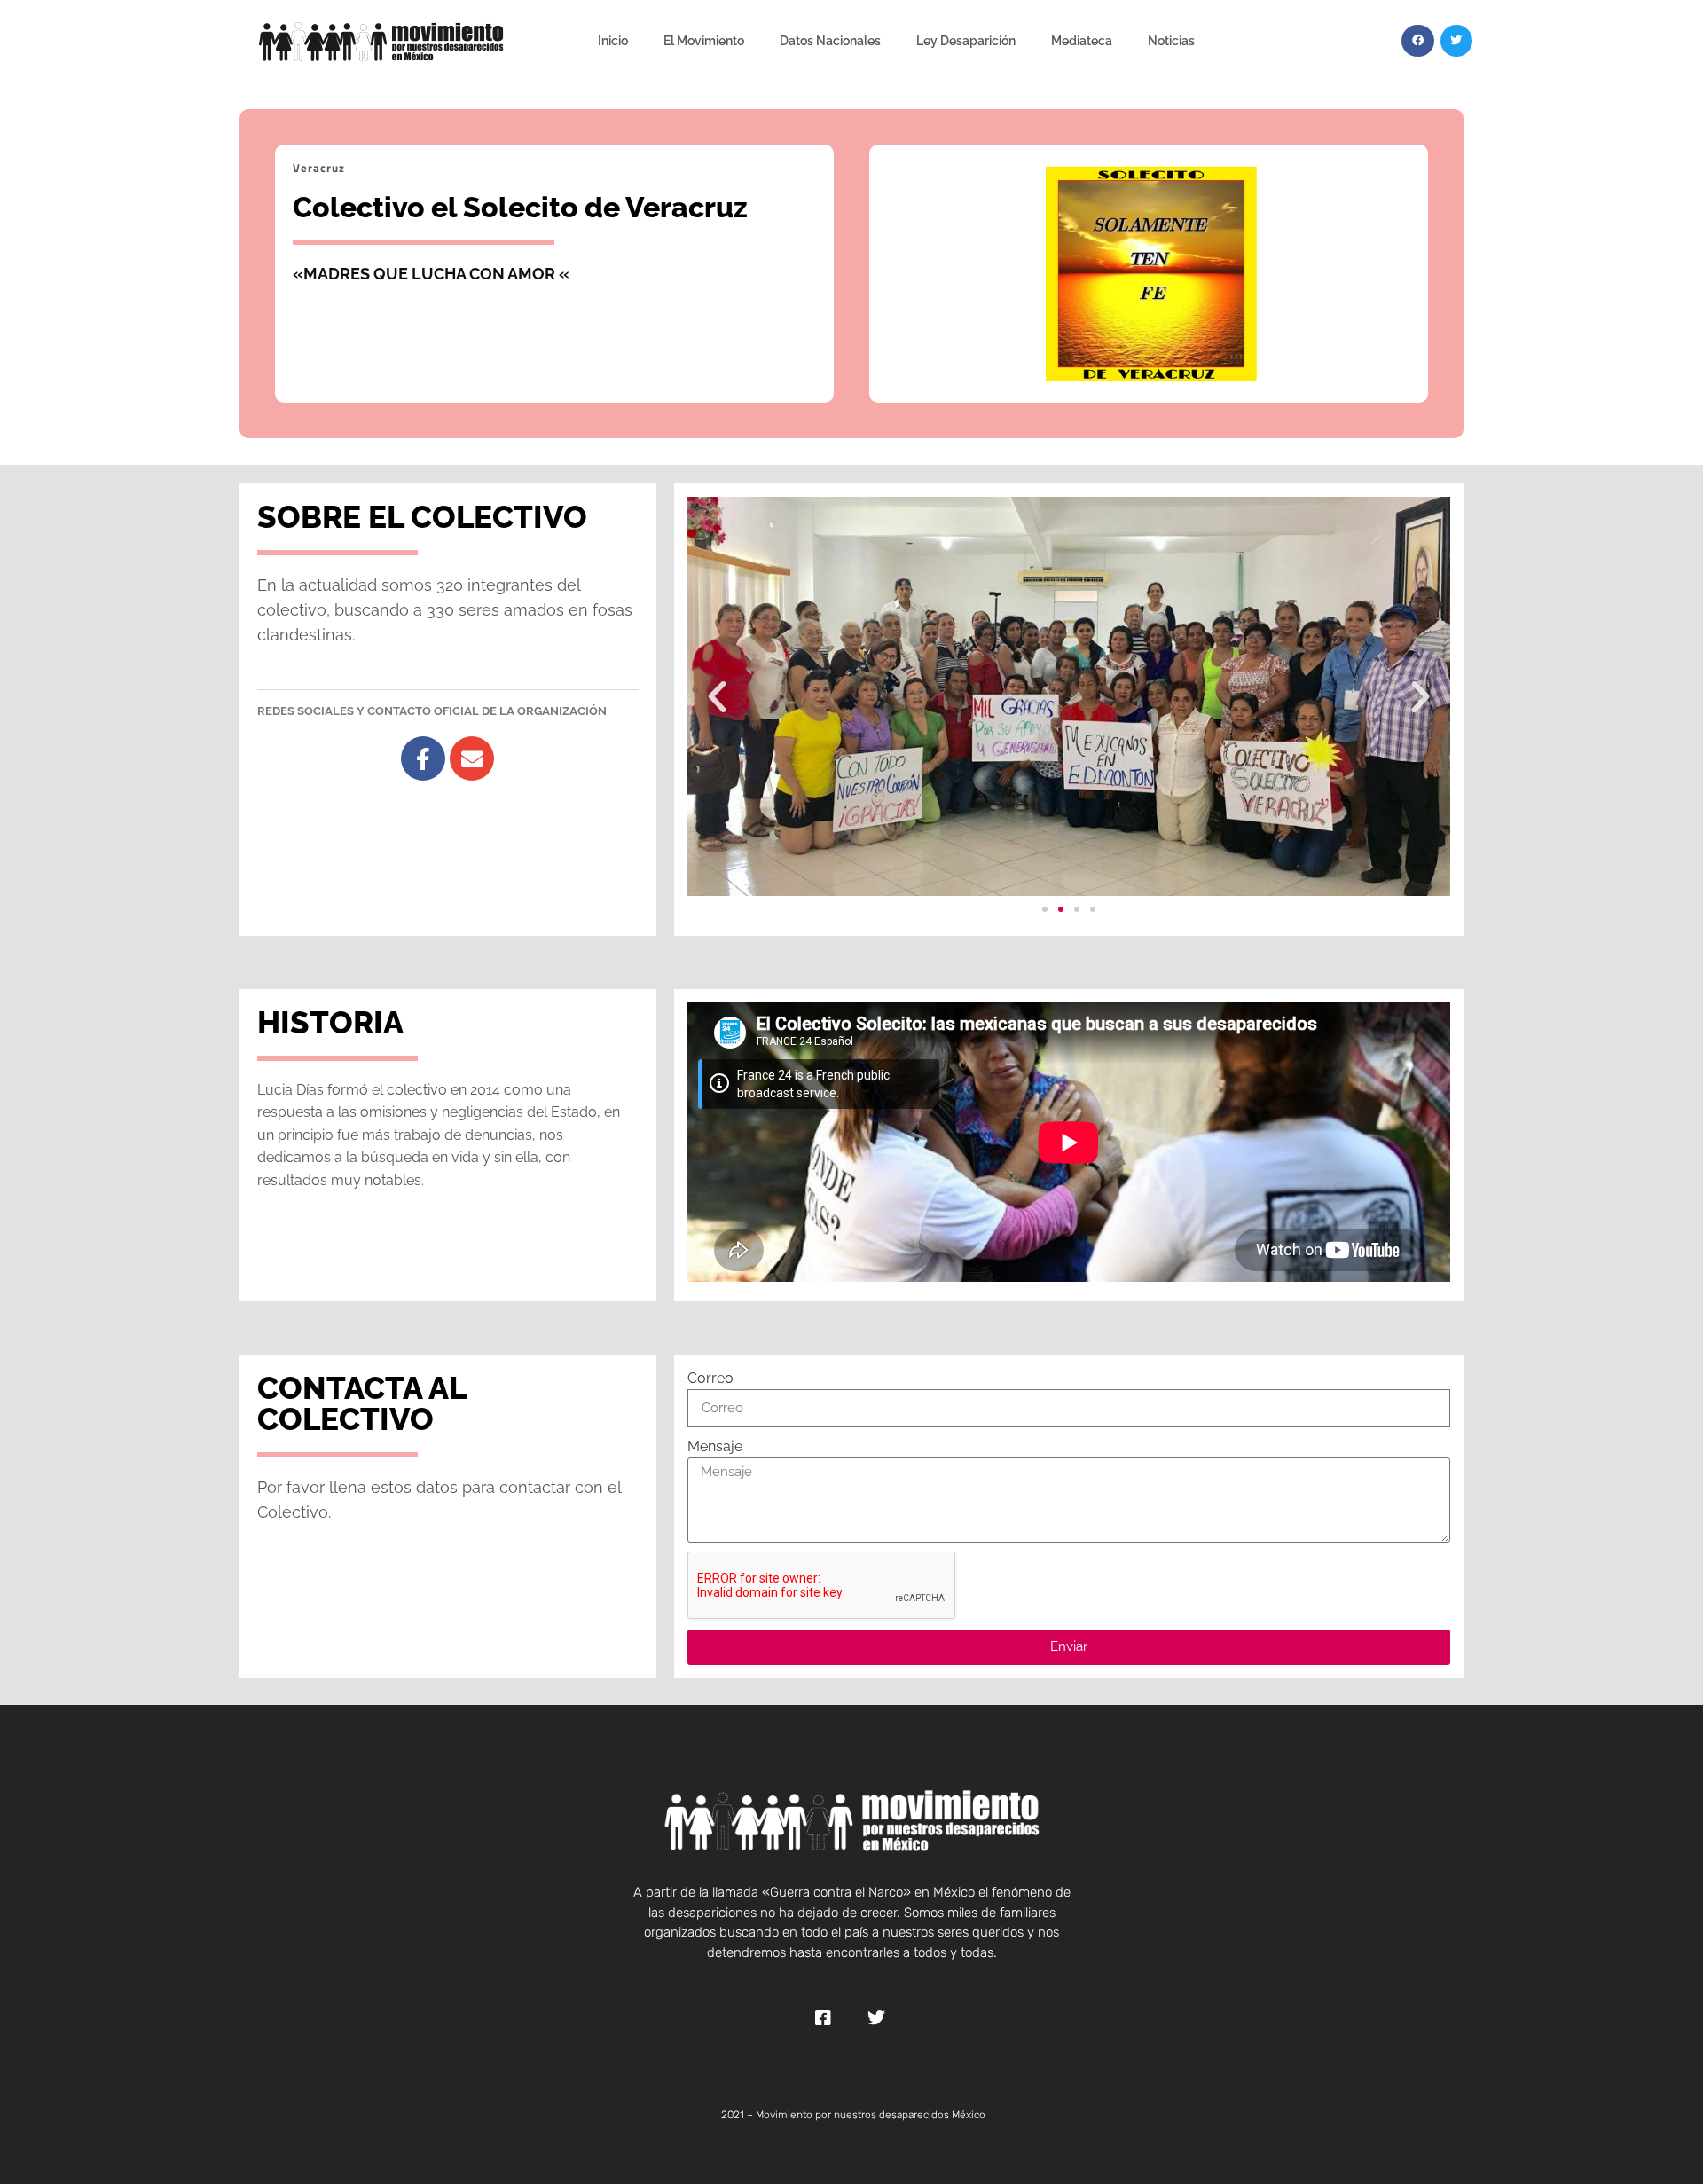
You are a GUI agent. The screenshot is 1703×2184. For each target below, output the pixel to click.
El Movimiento (704, 40)
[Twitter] (1456, 41)
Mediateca (1082, 40)
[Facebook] (1417, 41)
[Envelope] (472, 758)
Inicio (613, 40)
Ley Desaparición (966, 40)
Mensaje (715, 1446)
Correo (710, 1378)
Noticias (1171, 40)
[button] (717, 696)
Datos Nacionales (830, 40)
